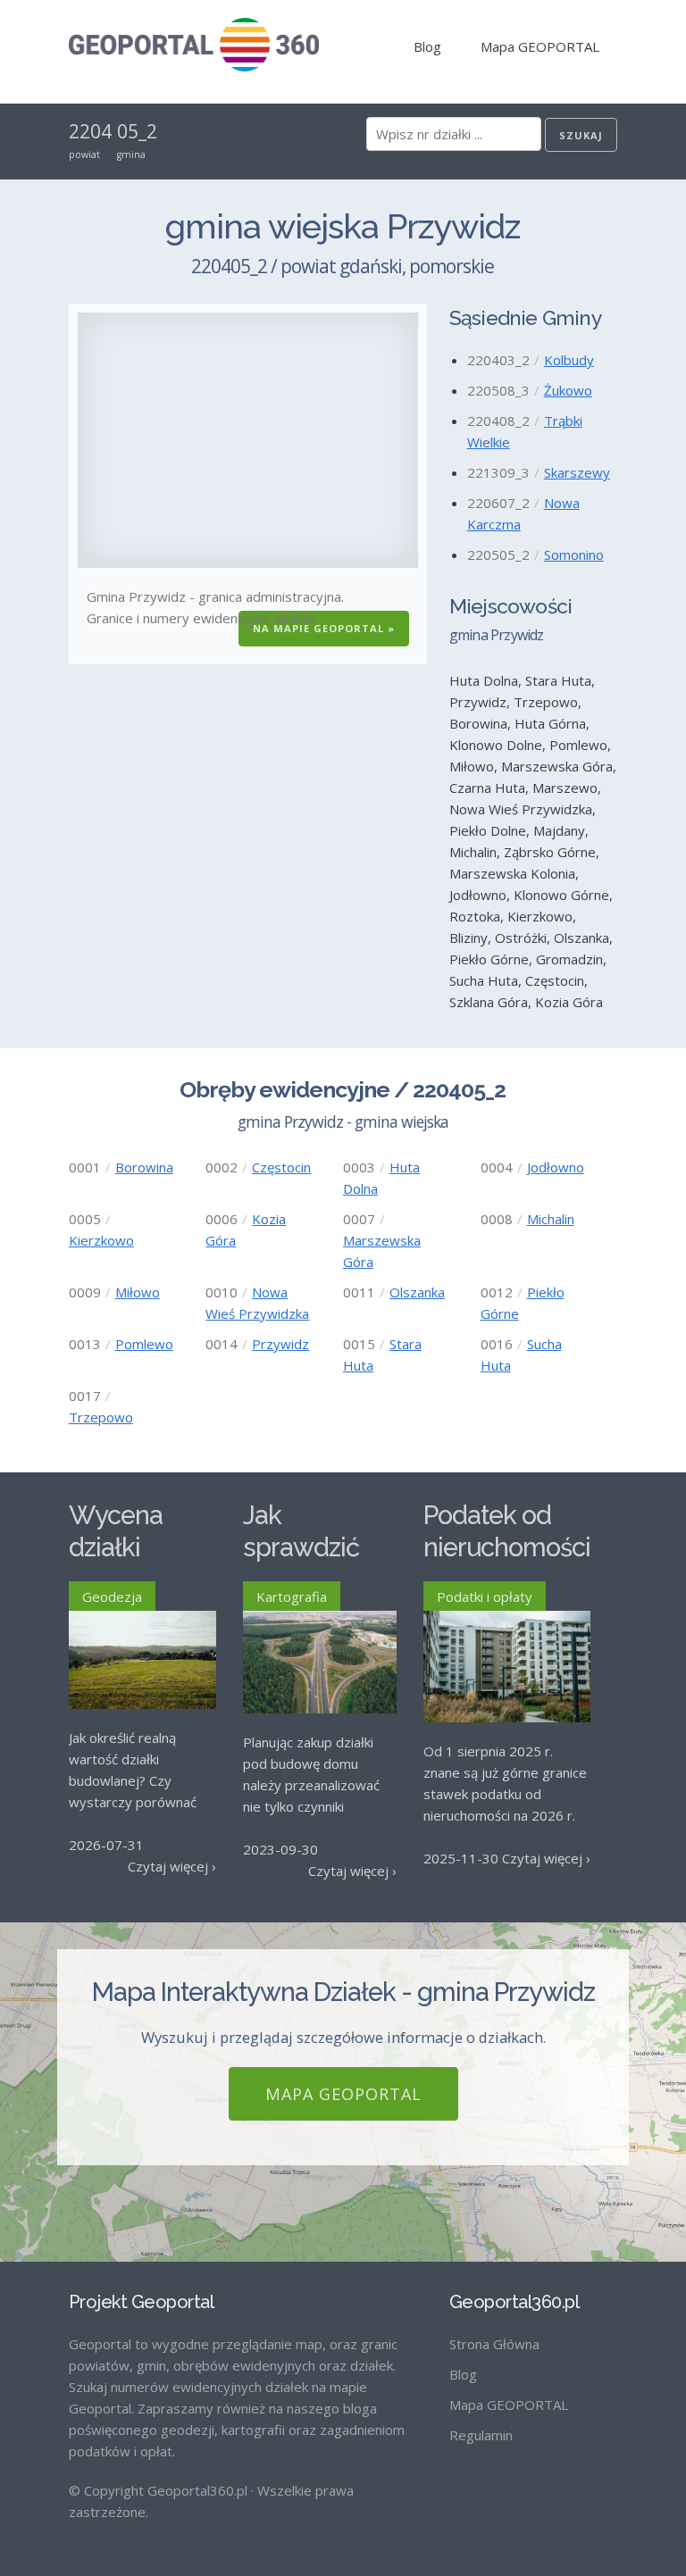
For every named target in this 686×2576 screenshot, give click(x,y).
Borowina (144, 1167)
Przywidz (280, 1344)
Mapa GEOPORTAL (540, 46)
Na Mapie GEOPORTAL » (324, 628)
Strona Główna (494, 2344)
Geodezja (112, 1596)
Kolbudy (569, 360)
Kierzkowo (101, 1240)
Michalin (551, 1219)
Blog (427, 46)
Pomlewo (144, 1344)
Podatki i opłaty (485, 1596)
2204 (90, 131)
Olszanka (417, 1292)
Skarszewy (577, 472)
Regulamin (481, 2435)
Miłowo (138, 1292)
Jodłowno (556, 1167)
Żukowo (568, 390)
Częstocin (281, 1167)
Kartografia (292, 1596)
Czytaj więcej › (172, 1866)
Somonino (574, 554)
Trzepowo (101, 1417)
